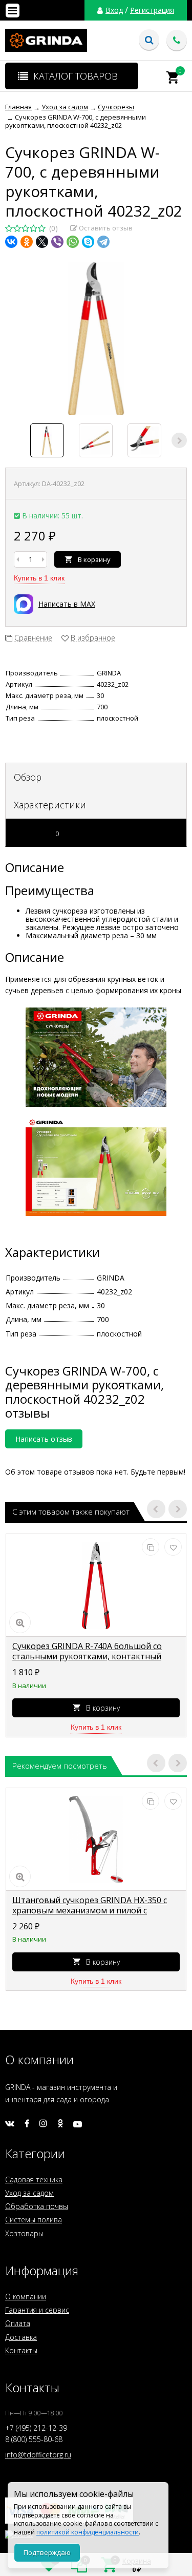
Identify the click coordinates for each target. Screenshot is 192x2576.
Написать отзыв (44, 1439)
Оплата (18, 2323)
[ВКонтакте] (11, 242)
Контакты (21, 2350)
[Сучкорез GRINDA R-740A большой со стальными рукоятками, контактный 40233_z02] (96, 1585)
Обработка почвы (37, 2206)
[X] (42, 242)
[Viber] (57, 242)
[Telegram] (103, 242)
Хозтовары (24, 2233)
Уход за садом (29, 2193)
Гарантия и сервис (37, 2310)
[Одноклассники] (27, 242)
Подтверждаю (47, 2552)
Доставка (21, 2337)
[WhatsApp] (73, 242)
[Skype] (88, 242)
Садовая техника (34, 2180)
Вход (114, 10)
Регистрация (152, 10)
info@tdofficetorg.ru (38, 2455)
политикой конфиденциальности (88, 2532)
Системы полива (34, 2220)
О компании (26, 2297)
